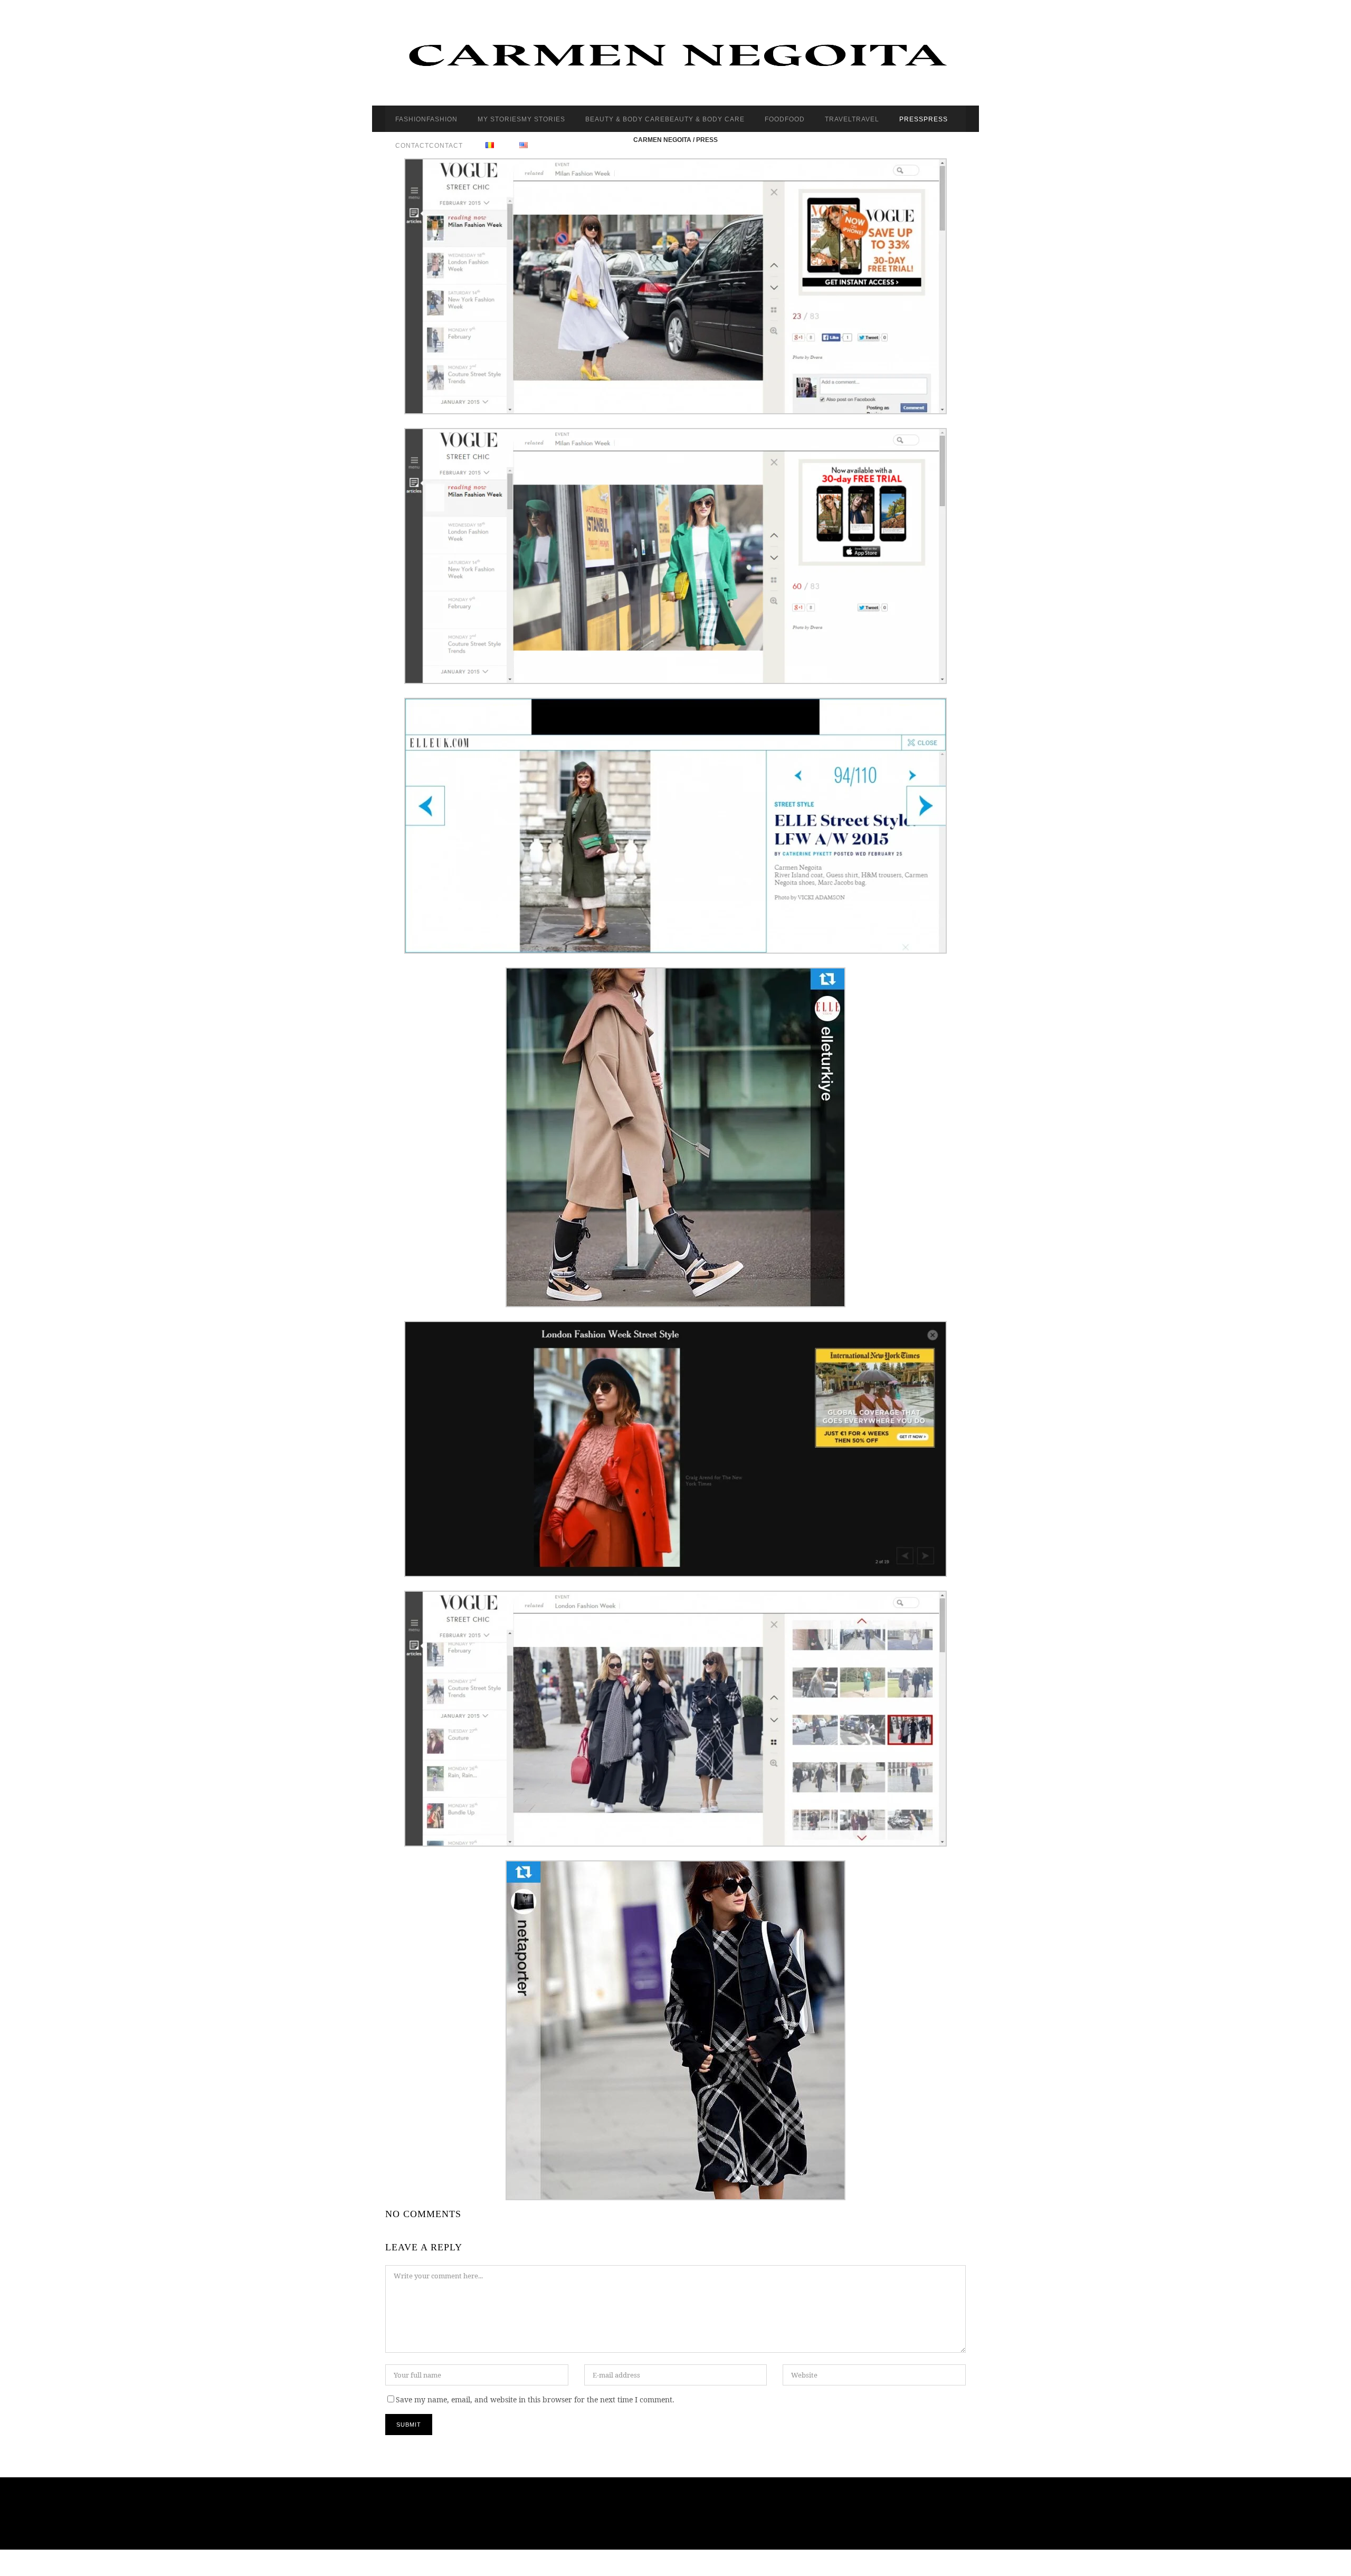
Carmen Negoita (662, 140)
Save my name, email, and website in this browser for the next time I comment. (535, 2399)
